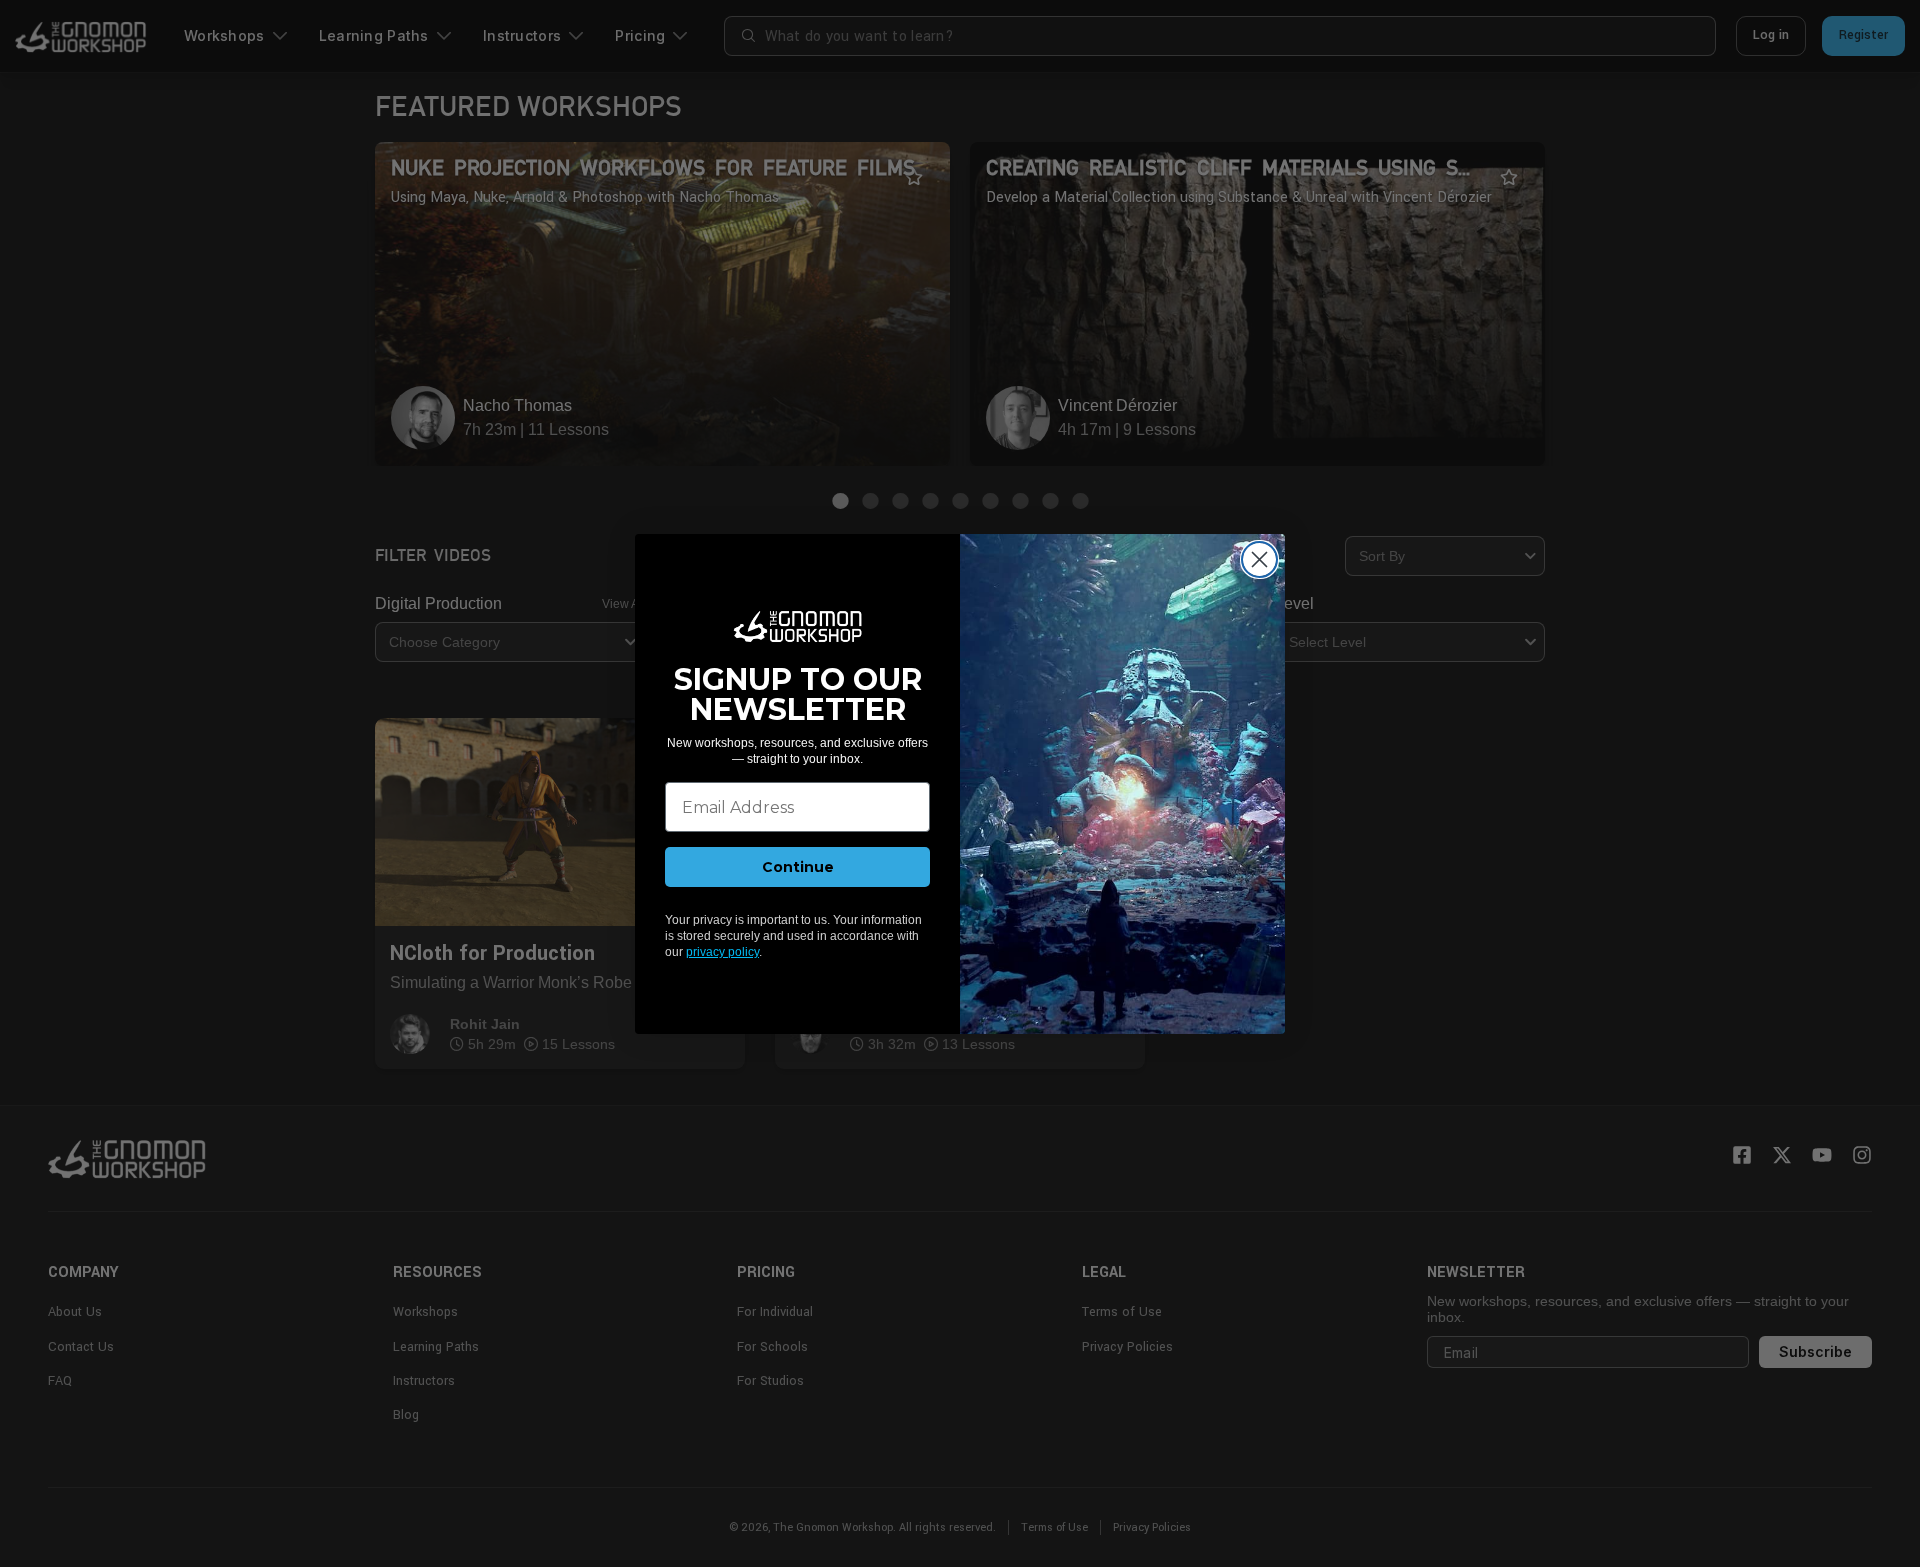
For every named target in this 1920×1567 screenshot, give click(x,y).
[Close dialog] (1259, 559)
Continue (798, 867)
